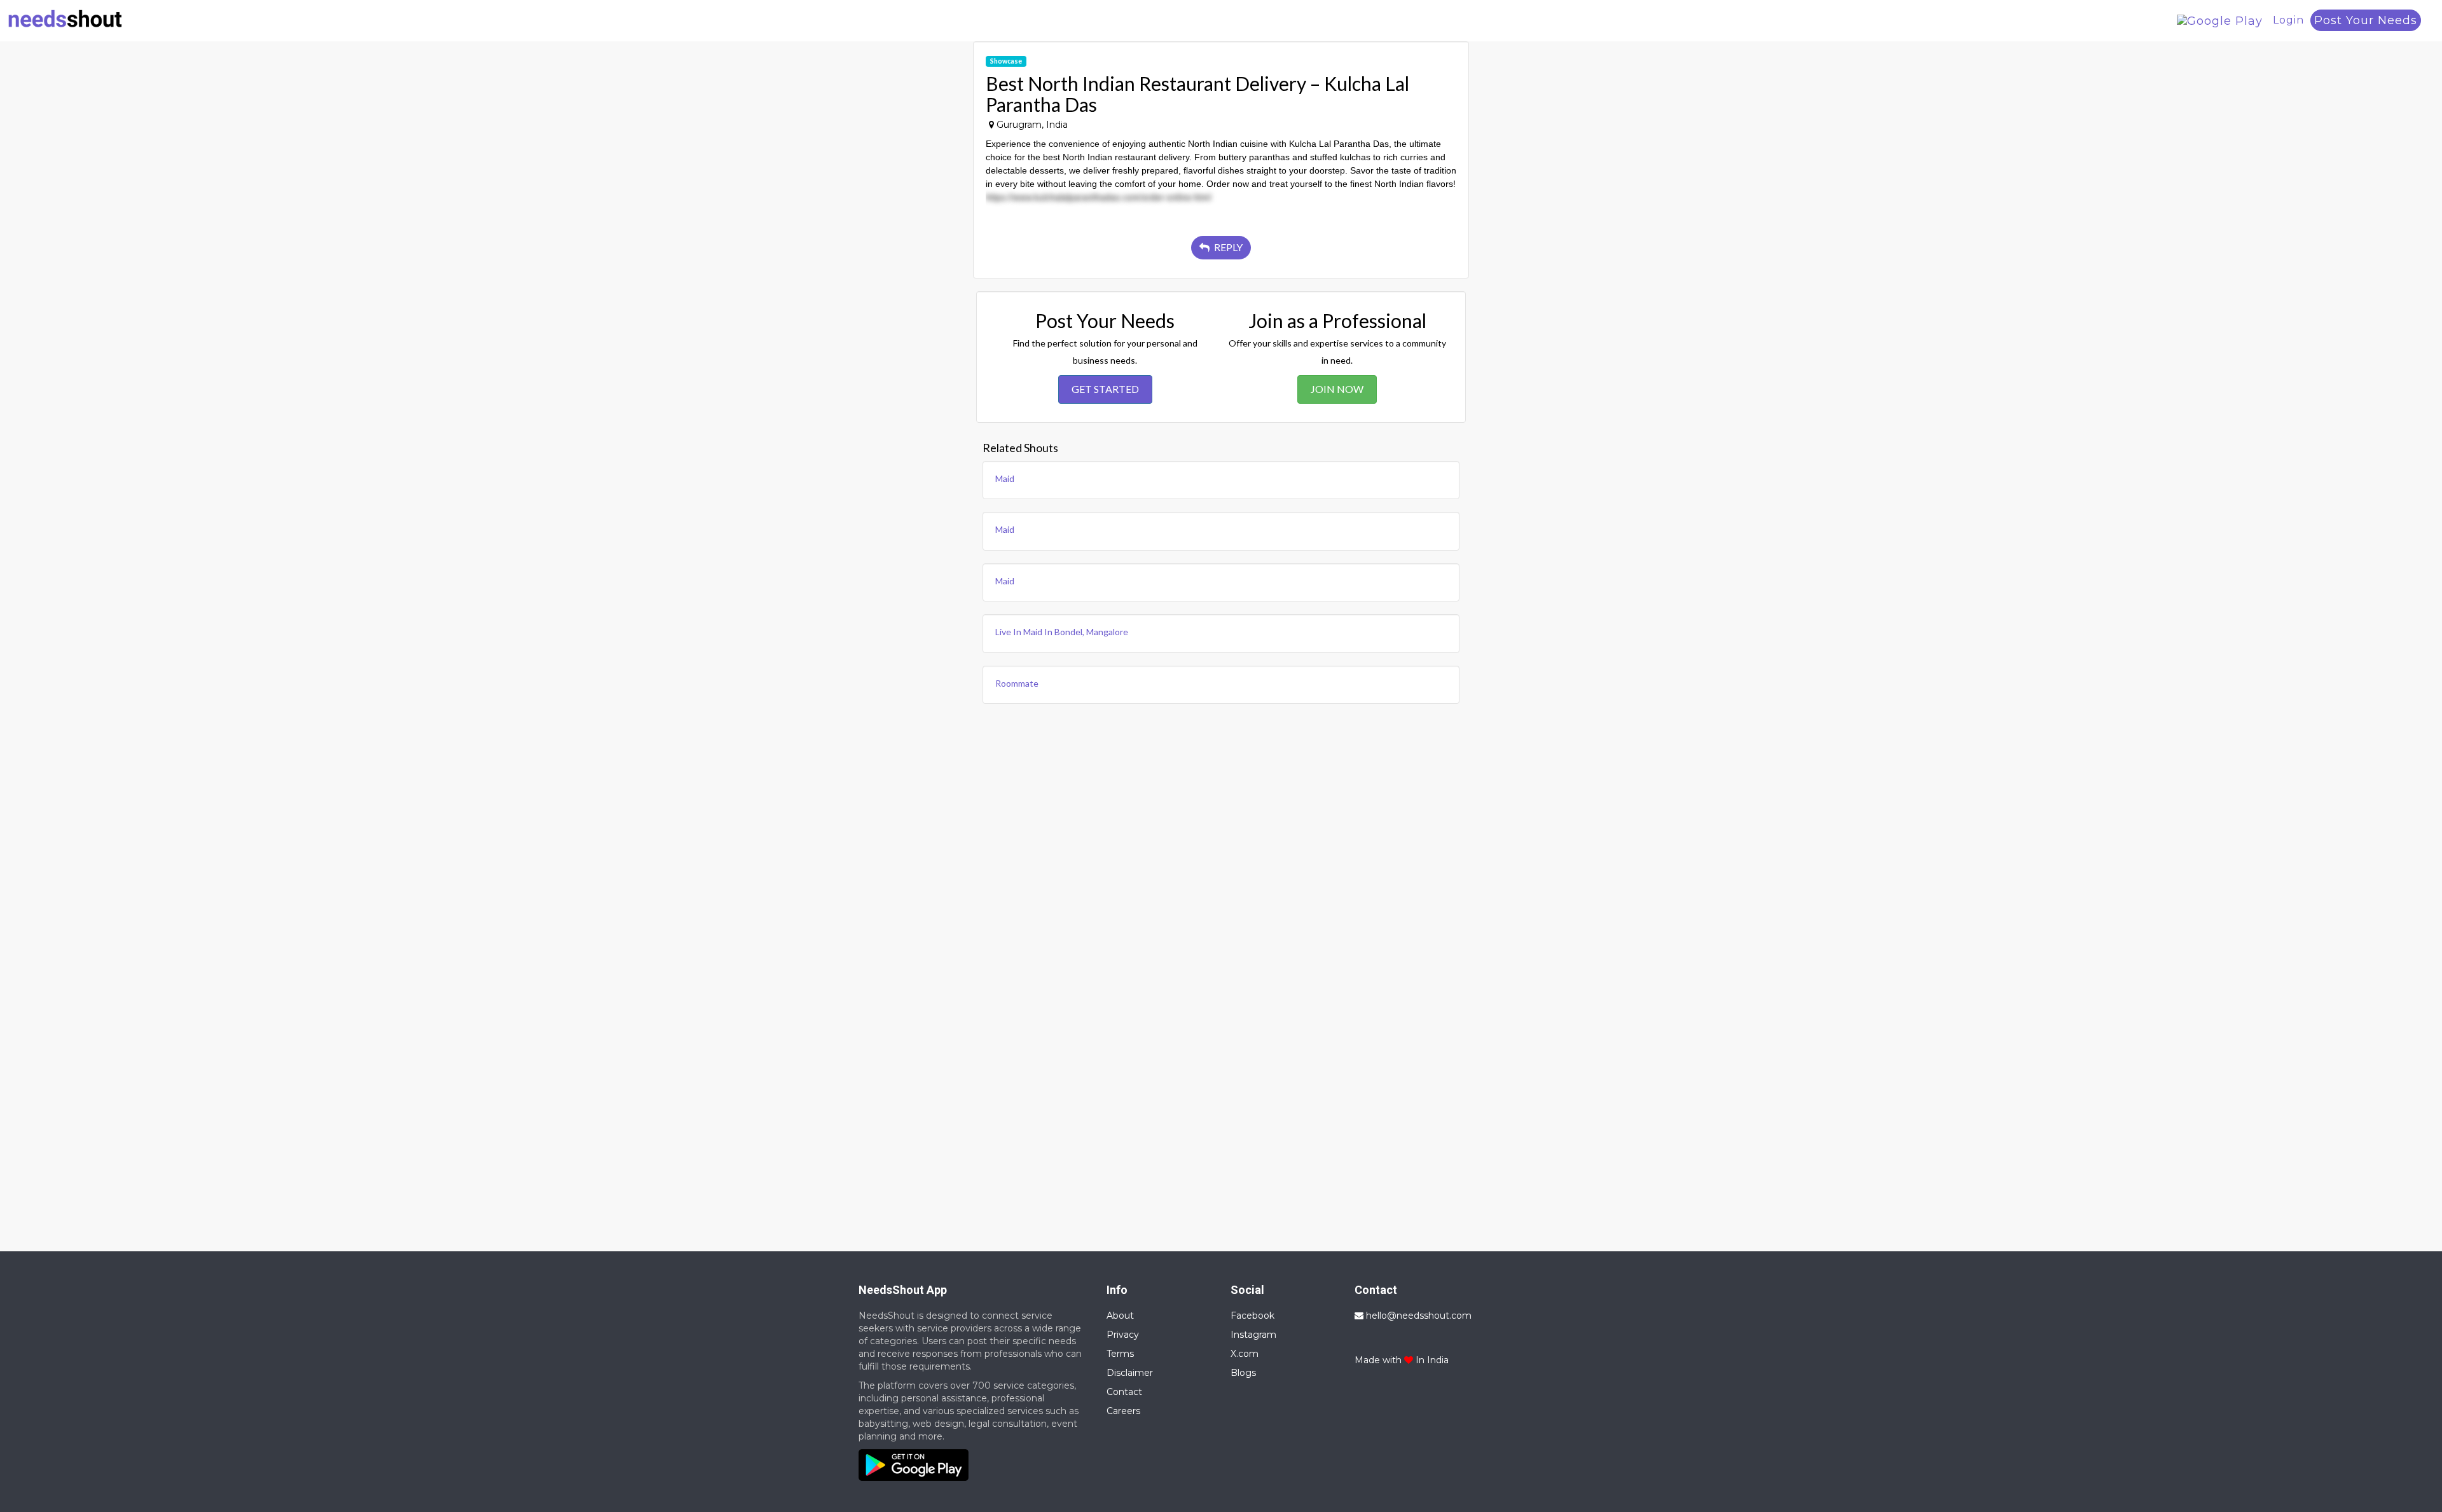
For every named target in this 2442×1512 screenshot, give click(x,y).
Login (2288, 20)
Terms (1120, 1354)
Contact (1124, 1392)
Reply (1227, 247)
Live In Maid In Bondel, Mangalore (1062, 632)
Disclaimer (1130, 1373)
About (1120, 1316)
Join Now (1337, 389)
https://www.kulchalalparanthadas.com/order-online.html (1098, 197)
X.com (1245, 1354)
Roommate (1017, 683)
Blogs (1243, 1373)
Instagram (1253, 1335)
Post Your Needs (2366, 20)
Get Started (1105, 389)
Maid (1005, 478)
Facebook (1252, 1316)
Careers (1123, 1411)
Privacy (1123, 1335)
